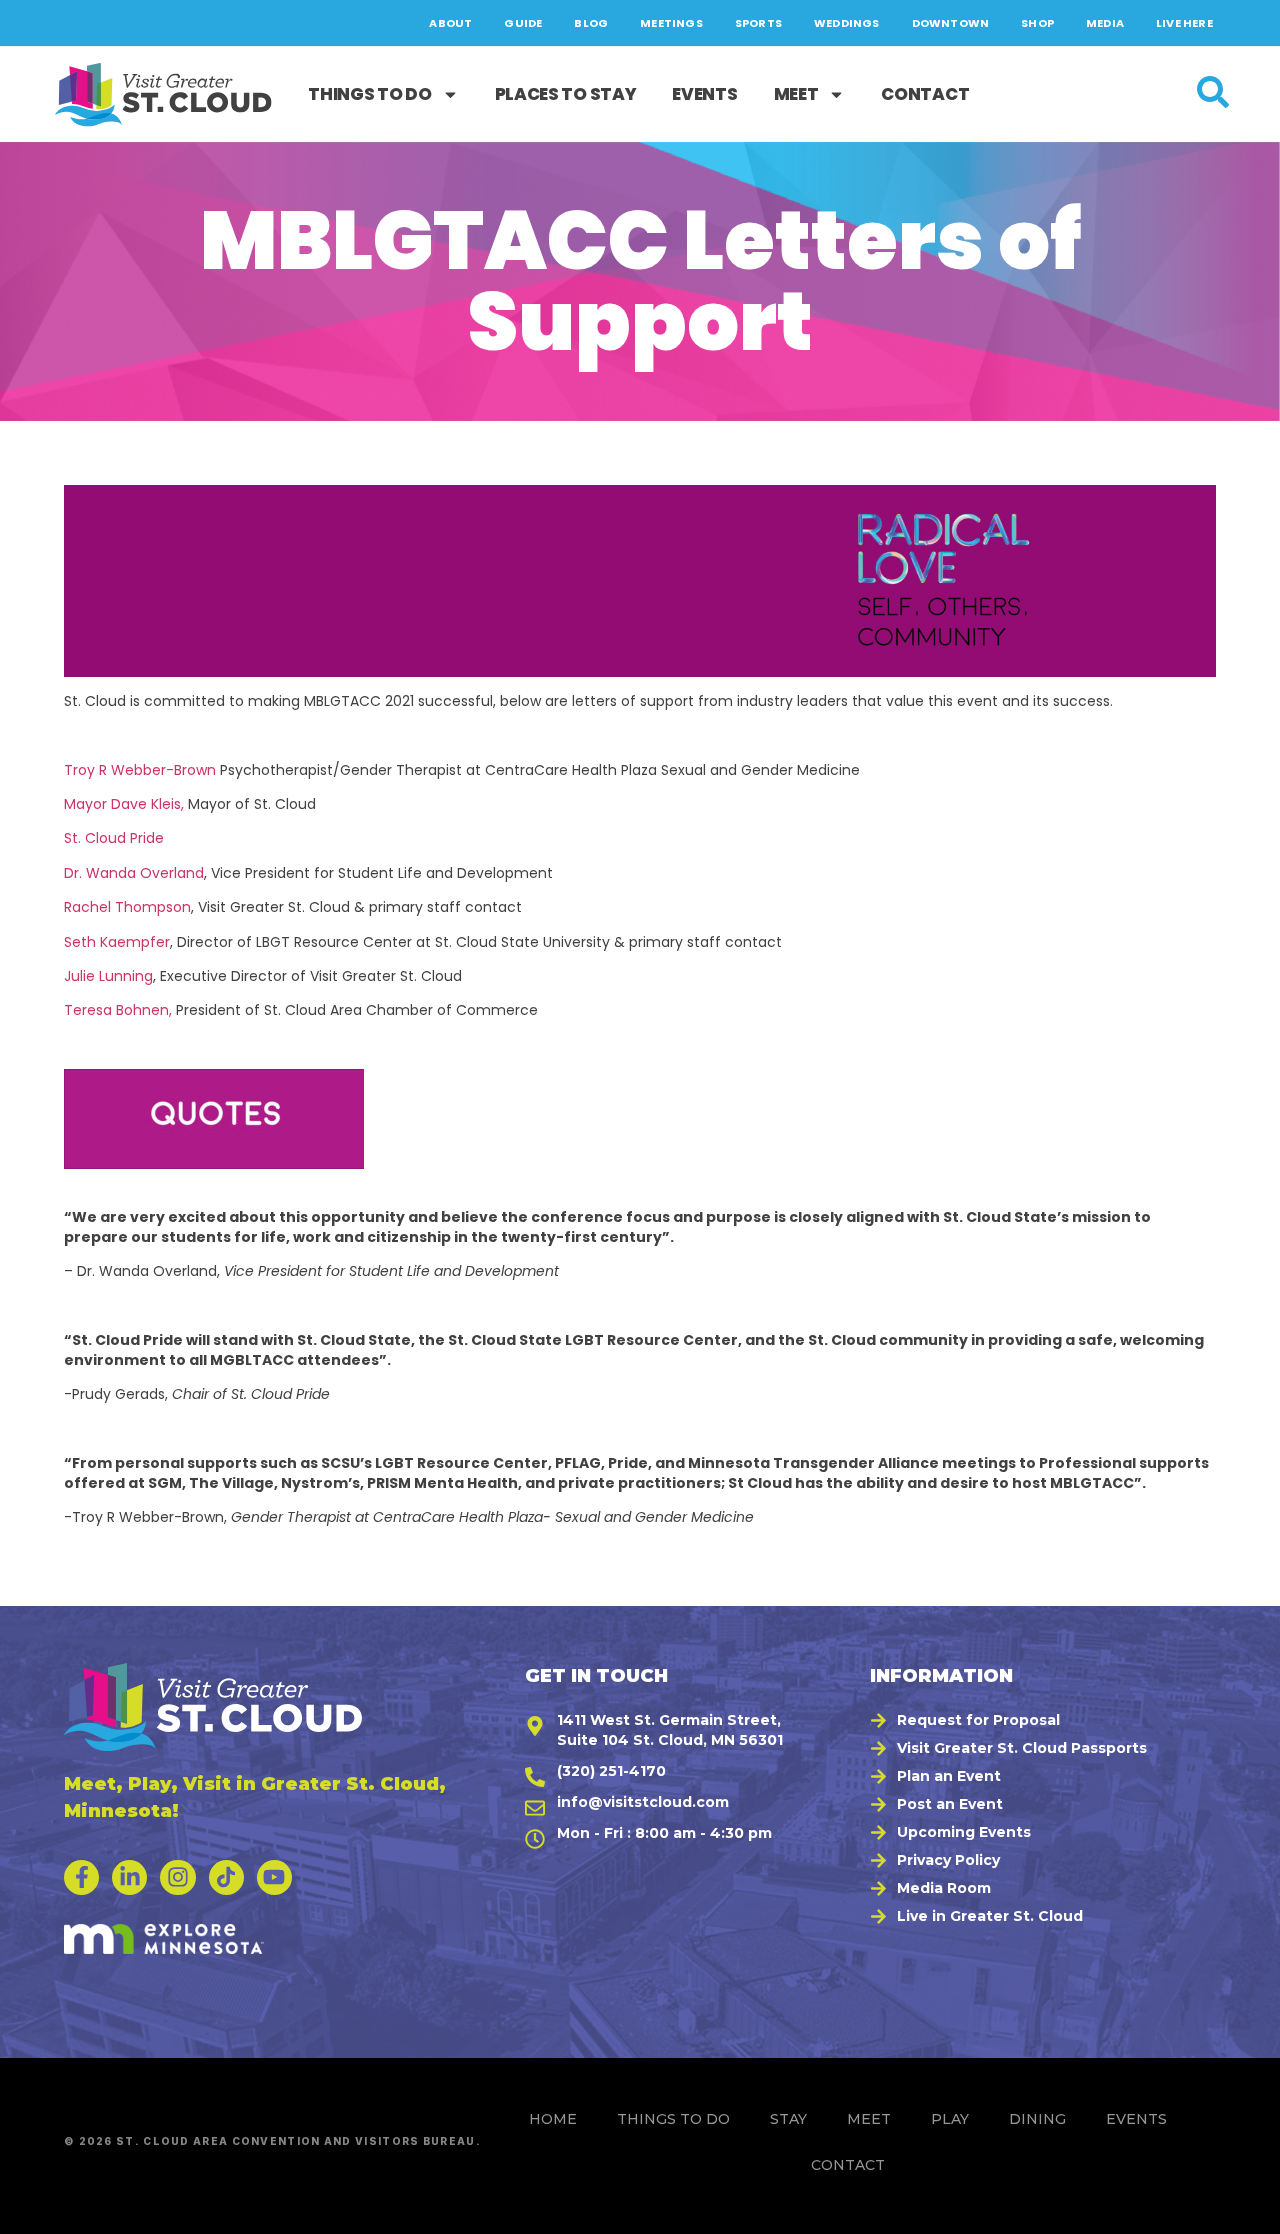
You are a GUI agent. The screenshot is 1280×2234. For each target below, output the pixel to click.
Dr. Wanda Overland (134, 873)
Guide (523, 23)
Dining (1037, 2119)
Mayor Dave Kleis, (124, 804)
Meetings (671, 23)
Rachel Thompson (127, 907)
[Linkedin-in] (129, 1877)
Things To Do (369, 94)
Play (950, 2119)
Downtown (951, 23)
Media (1105, 23)
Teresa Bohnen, (120, 1010)
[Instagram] (177, 1877)
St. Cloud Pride (114, 838)
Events (704, 94)
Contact (925, 94)
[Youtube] (274, 1877)
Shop (1037, 23)
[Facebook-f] (81, 1877)
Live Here (1184, 23)
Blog (591, 23)
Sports (758, 23)
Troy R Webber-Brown (140, 770)
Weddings (847, 23)
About (450, 23)
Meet (796, 94)
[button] (1241, 2209)
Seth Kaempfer (117, 942)
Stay (788, 2119)
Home (553, 2119)
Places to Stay (566, 94)
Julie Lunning (108, 976)
